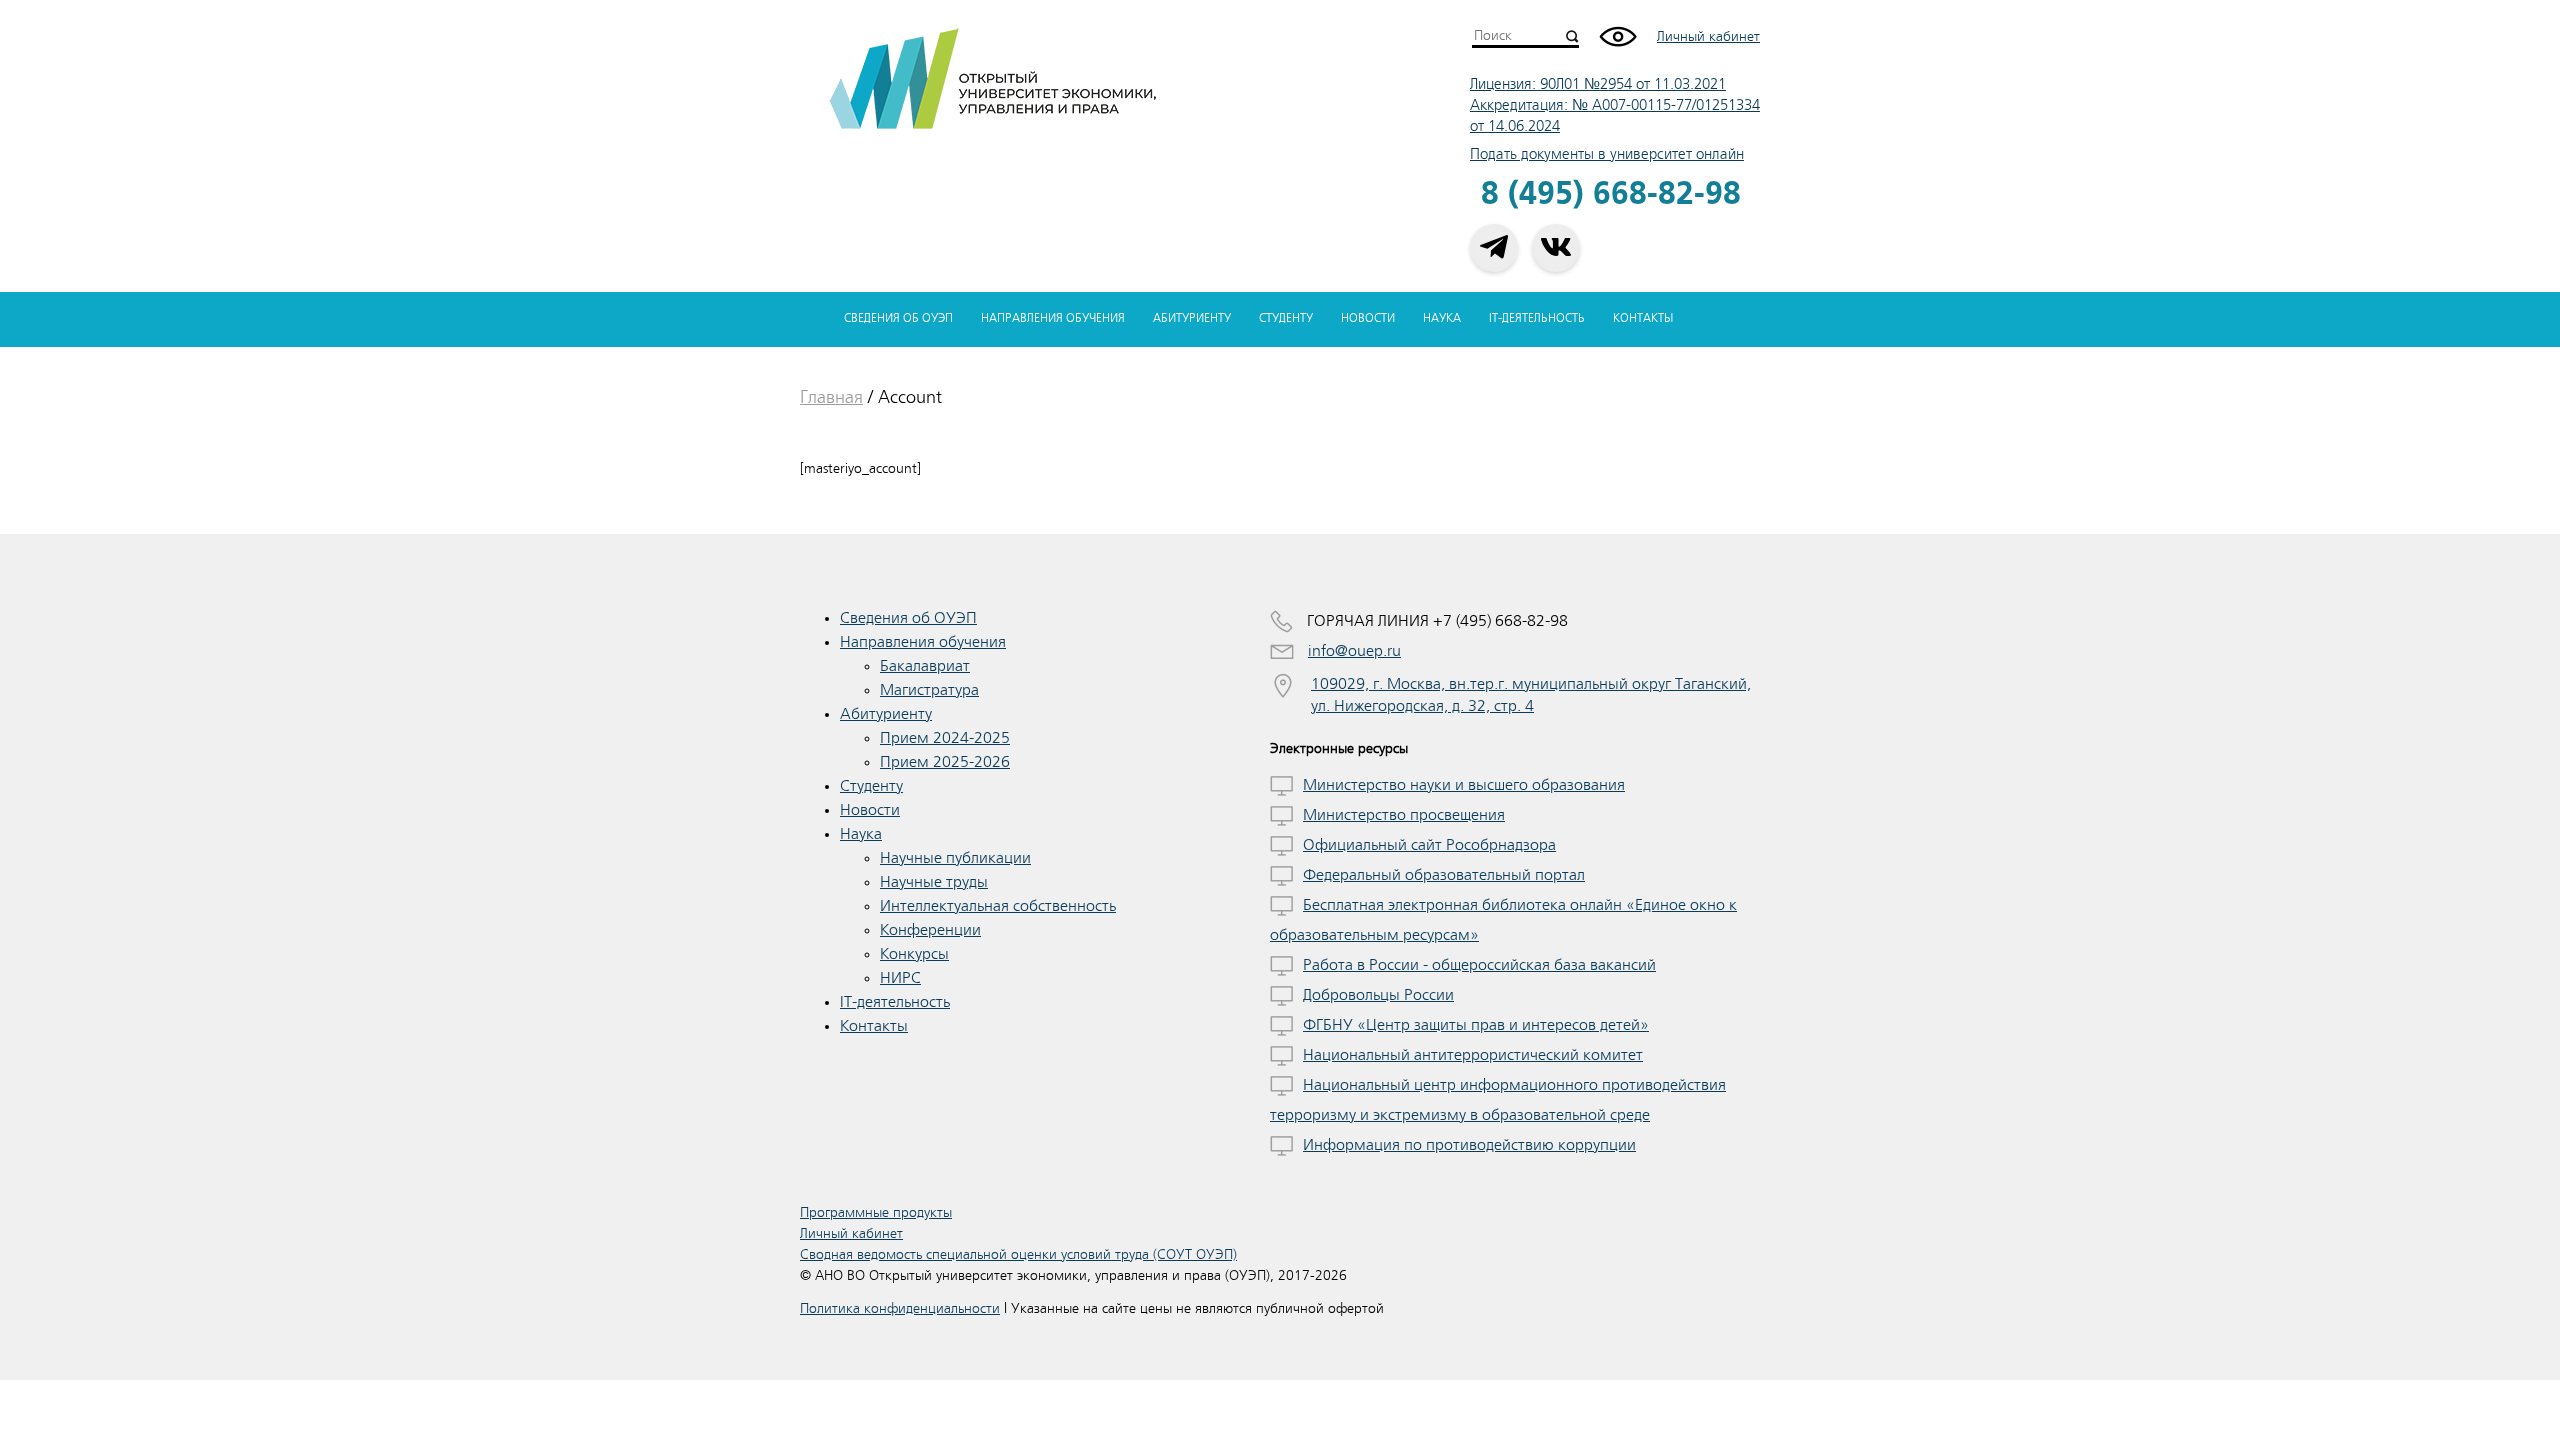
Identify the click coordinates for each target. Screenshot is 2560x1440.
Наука (1442, 318)
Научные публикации (955, 858)
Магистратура (929, 690)
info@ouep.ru (1354, 651)
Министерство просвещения (1404, 815)
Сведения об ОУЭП (898, 318)
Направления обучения (1053, 318)
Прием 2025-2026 (945, 762)
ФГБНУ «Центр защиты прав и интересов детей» (1476, 1025)
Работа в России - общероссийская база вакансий (1479, 965)
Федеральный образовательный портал (1444, 875)
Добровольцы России (1378, 995)
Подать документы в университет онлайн (1607, 154)
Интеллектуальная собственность (998, 906)
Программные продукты (876, 1212)
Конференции (930, 930)
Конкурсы (914, 954)
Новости (1368, 318)
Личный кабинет (1708, 36)
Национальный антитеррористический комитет (1473, 1055)
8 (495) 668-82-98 (1611, 194)
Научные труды (934, 882)
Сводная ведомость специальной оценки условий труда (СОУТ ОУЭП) (1018, 1254)
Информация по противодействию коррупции (1469, 1145)
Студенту (1286, 318)
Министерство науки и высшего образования (1464, 785)
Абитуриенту (1192, 318)
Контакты (1643, 318)
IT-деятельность (1537, 318)
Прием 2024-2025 (945, 738)
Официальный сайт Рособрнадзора (1429, 845)
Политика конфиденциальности (900, 1308)
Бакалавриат (925, 666)
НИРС (900, 978)
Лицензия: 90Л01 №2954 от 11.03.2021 (1598, 84)
